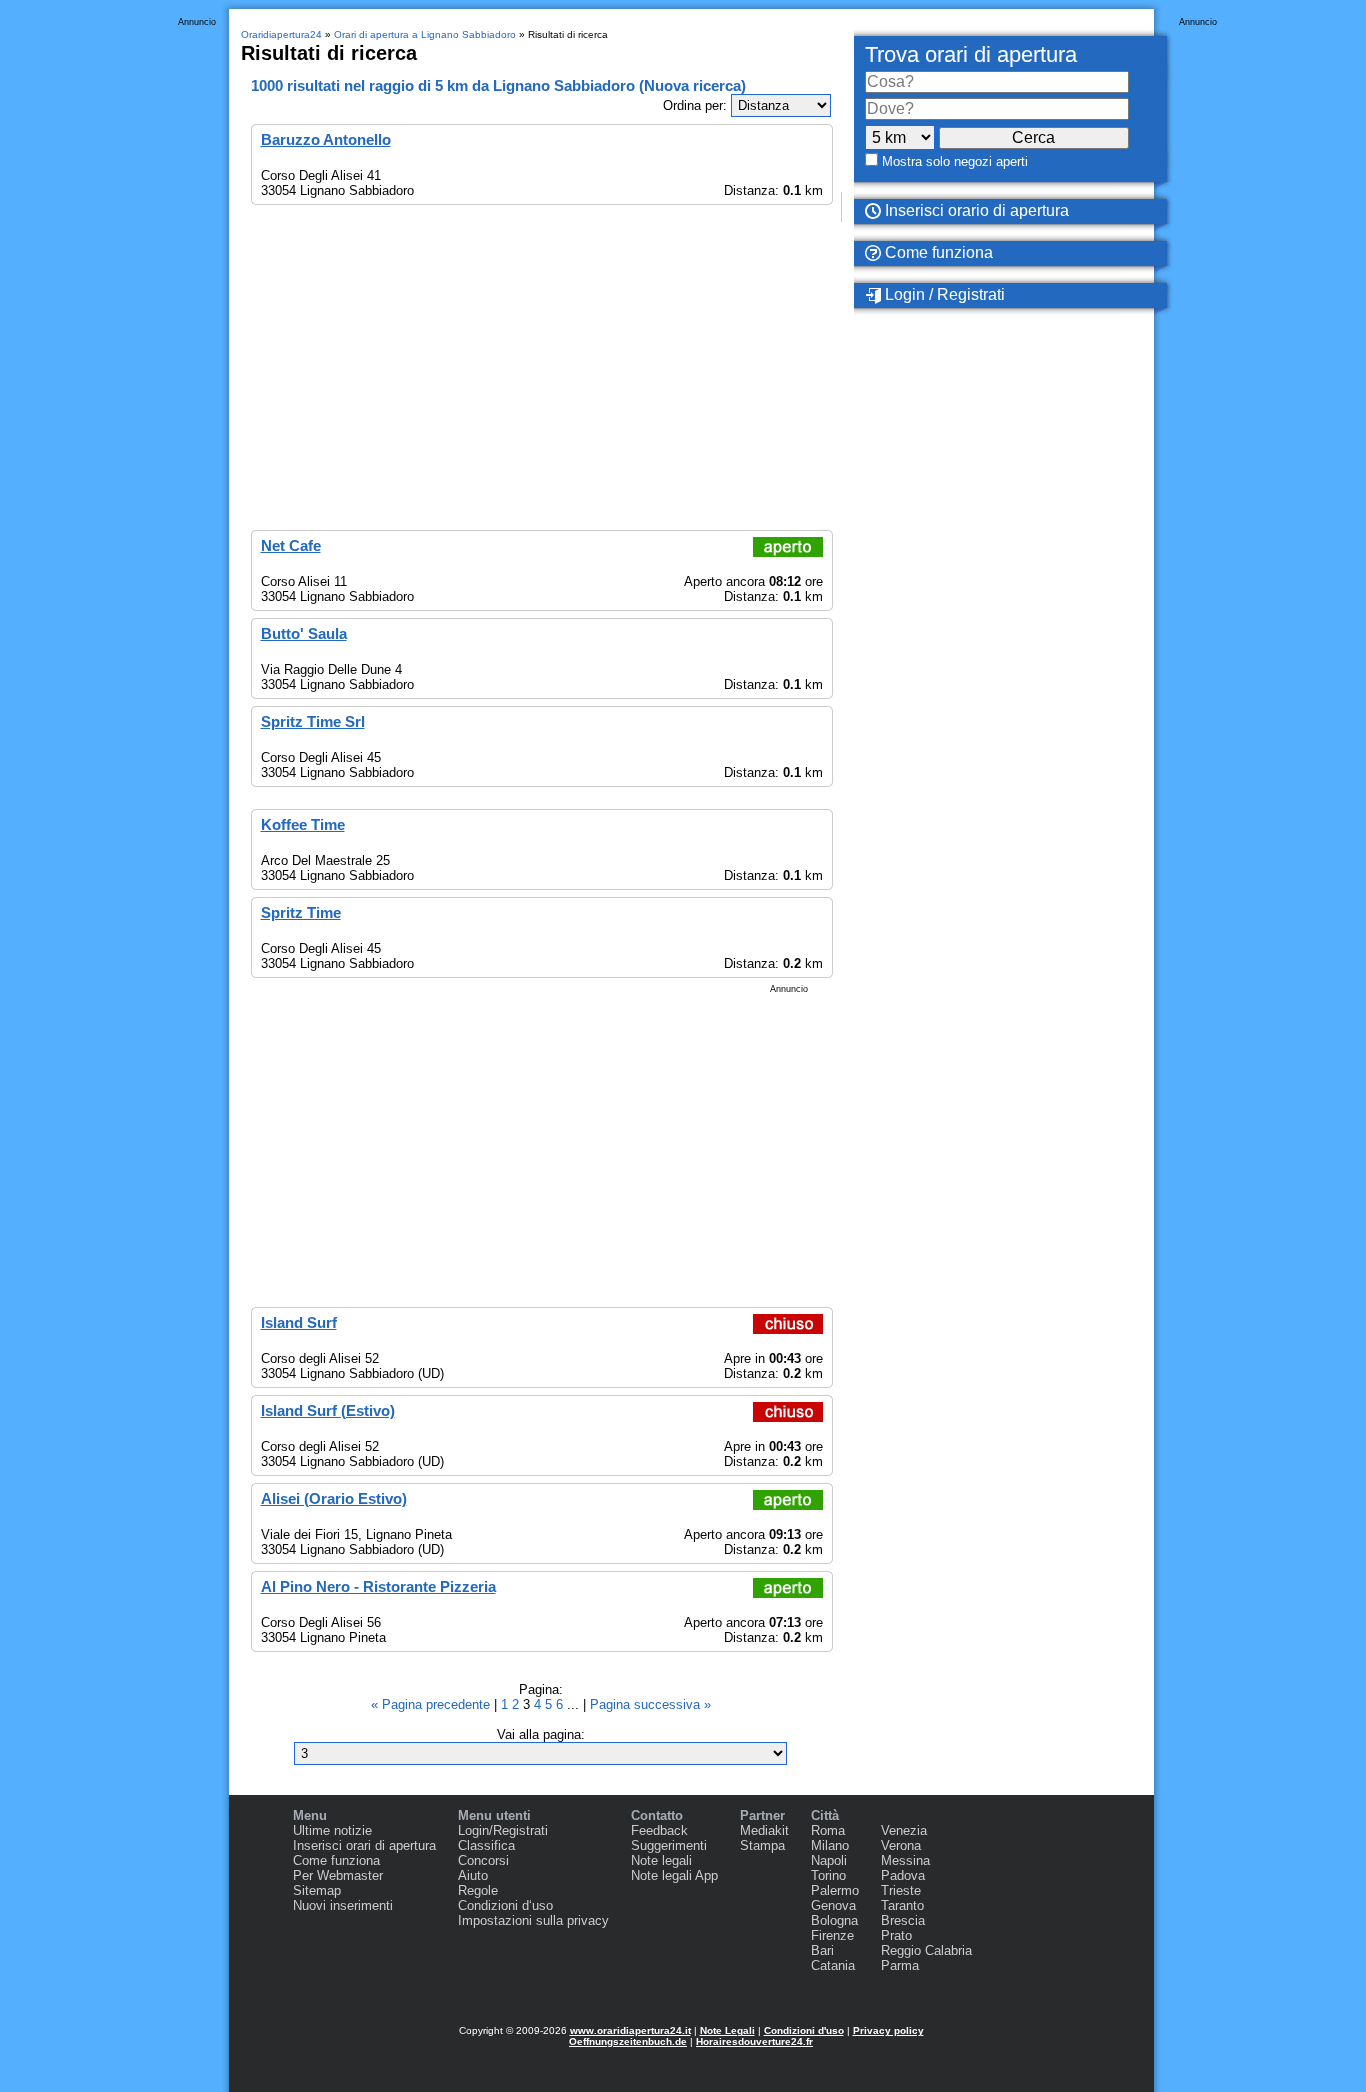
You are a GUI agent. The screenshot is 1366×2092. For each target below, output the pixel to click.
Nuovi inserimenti (343, 1905)
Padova (903, 1875)
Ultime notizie (332, 1830)
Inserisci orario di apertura (975, 210)
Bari (822, 1950)
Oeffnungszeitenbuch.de (628, 2041)
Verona (901, 1845)
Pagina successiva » (650, 1704)
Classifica (486, 1845)
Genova (833, 1905)
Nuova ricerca (692, 85)
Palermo (835, 1890)
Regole (478, 1890)
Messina (905, 1860)
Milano (830, 1845)
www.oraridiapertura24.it (630, 2030)
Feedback (659, 1830)
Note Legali (727, 2030)
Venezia (904, 1830)
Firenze (832, 1935)
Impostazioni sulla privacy (533, 1920)
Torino (828, 1875)
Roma (828, 1830)
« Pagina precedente (432, 1704)
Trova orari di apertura (971, 54)
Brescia (903, 1920)
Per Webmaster (338, 1875)
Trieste (901, 1890)
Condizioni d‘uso (505, 1905)
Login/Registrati (503, 1830)
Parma (900, 1965)
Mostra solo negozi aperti (955, 161)
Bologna (834, 1920)
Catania (833, 1965)
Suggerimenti (669, 1845)
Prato (896, 1935)
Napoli (829, 1860)
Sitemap (317, 1890)
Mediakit (764, 1830)
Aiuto (473, 1875)
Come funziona (937, 252)
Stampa (762, 1845)
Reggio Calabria (926, 1950)
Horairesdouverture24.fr (754, 2041)
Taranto (902, 1905)
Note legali (661, 1860)
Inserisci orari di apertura (364, 1845)
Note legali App (674, 1875)
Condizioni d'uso (804, 2030)
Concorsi (483, 1860)
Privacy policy (888, 2030)
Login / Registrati (943, 294)
